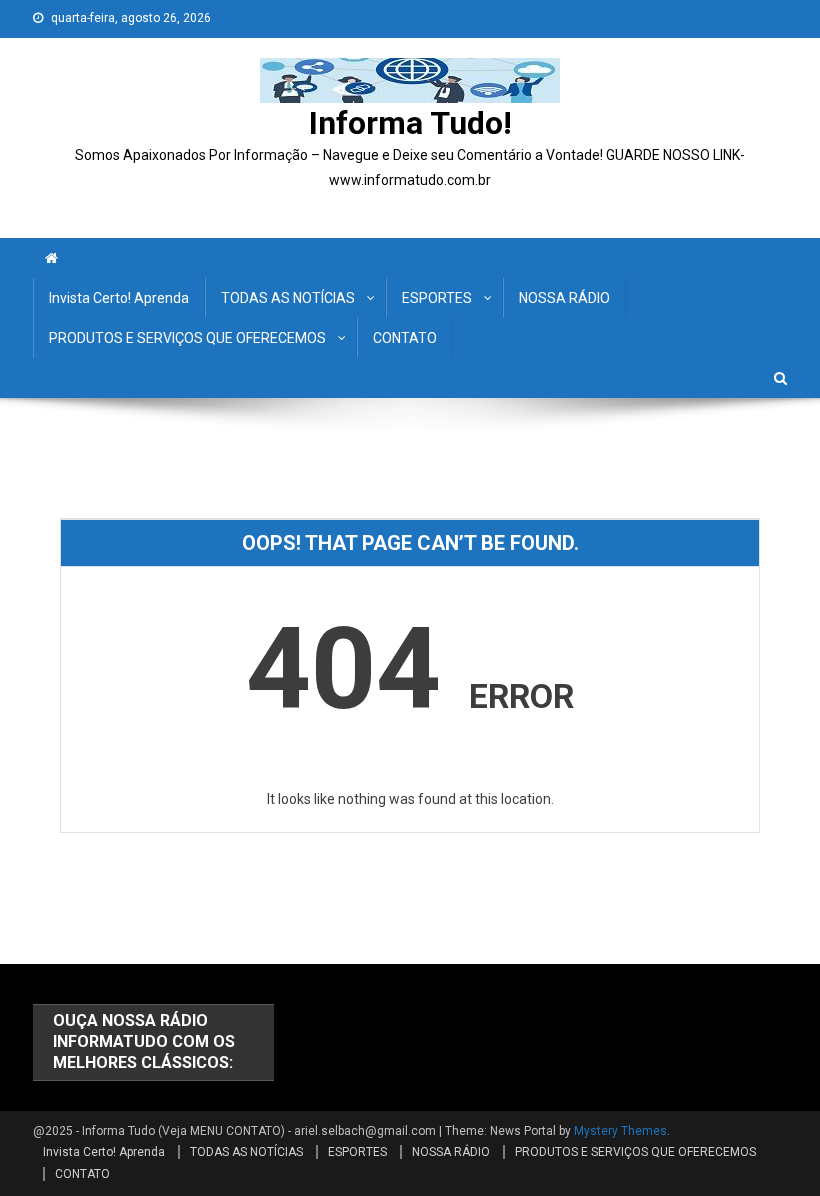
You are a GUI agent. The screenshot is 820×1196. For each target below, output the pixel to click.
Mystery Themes (620, 1131)
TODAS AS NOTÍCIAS (288, 298)
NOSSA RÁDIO (564, 298)
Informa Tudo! (410, 123)
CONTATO (405, 338)
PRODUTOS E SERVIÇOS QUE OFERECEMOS (187, 338)
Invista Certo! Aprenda (119, 298)
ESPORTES (437, 298)
